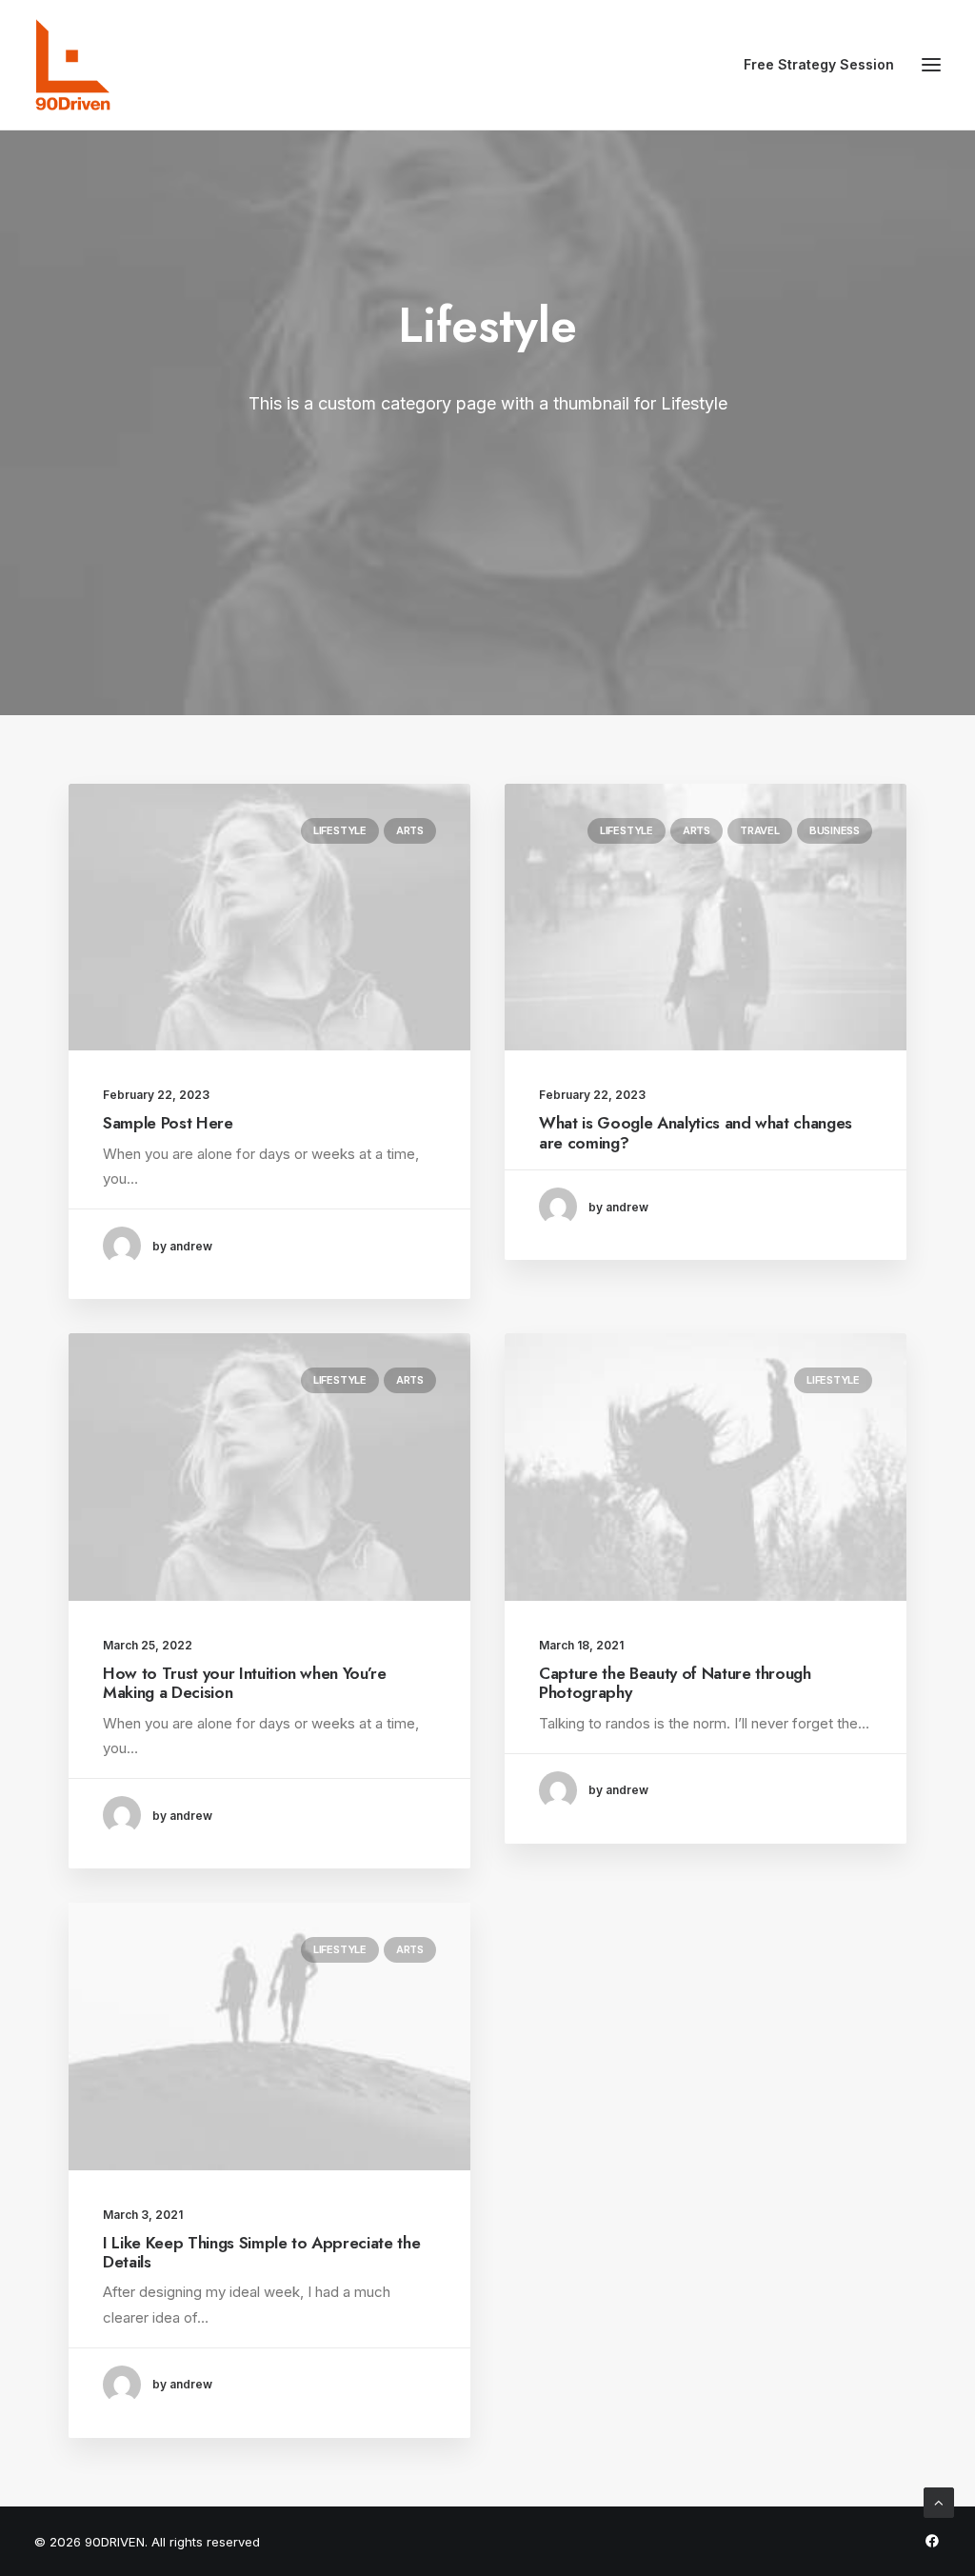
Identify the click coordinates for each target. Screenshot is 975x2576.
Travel (760, 830)
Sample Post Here (168, 1123)
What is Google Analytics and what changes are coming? (696, 1132)
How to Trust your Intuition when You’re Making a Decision (245, 1683)
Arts (410, 830)
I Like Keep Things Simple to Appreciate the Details (261, 2252)
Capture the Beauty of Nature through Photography (675, 1683)
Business (835, 830)
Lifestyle (340, 830)
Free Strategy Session (819, 64)
